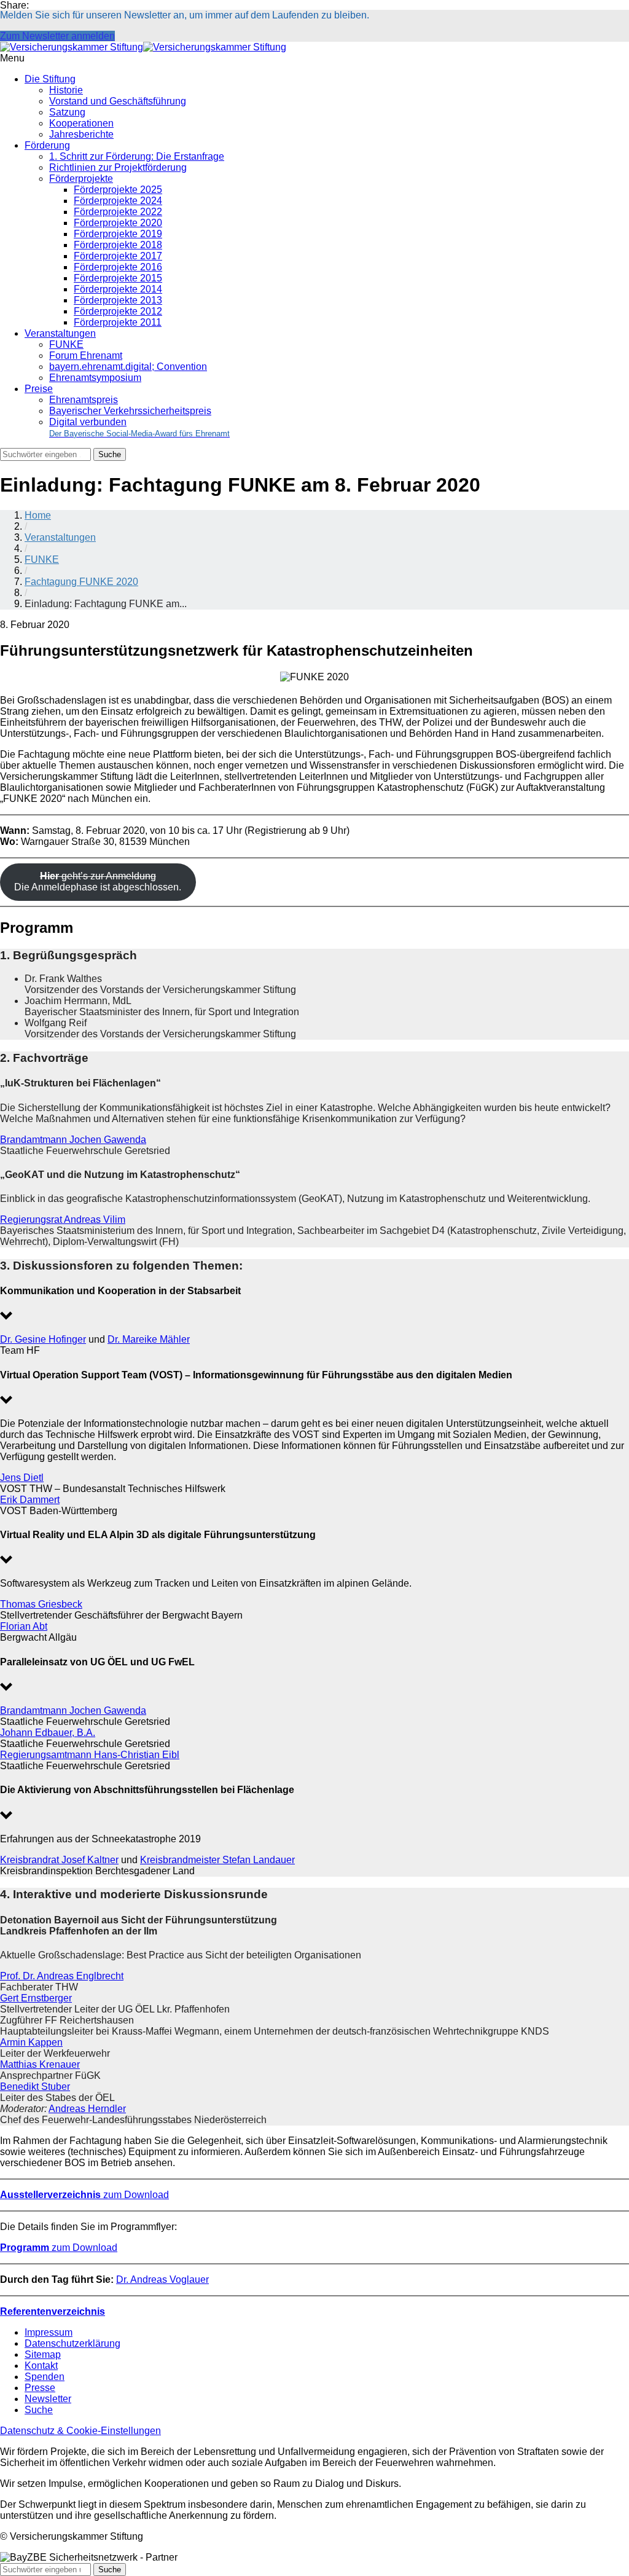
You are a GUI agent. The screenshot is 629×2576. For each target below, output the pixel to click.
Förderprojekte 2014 (118, 289)
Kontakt (41, 2366)
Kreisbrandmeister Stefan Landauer (217, 1860)
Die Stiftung (50, 79)
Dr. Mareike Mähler (149, 1339)
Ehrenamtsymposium (95, 378)
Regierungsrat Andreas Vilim (63, 1219)
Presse (40, 2388)
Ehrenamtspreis (84, 400)
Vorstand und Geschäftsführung (118, 101)
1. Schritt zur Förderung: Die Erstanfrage (137, 156)
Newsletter (48, 2399)
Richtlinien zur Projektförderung (118, 167)
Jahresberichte (81, 134)
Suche (39, 2410)
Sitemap (43, 2354)
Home (38, 515)
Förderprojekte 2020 (118, 223)
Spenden (45, 2377)
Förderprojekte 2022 (118, 212)
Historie (66, 90)
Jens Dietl (22, 1478)
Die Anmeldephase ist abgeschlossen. (98, 882)
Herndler (107, 2109)
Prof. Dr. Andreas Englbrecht (62, 1976)
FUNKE (66, 344)
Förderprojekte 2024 (118, 201)
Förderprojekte (81, 179)
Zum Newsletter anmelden (57, 36)
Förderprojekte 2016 (118, 267)
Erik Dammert (30, 1500)
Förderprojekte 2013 (118, 300)
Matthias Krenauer (40, 2064)
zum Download (84, 2195)
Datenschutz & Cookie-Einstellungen (80, 2431)
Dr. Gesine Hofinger (43, 1339)
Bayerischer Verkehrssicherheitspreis (130, 411)
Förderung (47, 145)
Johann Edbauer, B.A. (48, 1733)
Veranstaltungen (60, 333)
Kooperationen (81, 123)
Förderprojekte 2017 (118, 256)
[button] (314, 1305)
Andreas (67, 2109)
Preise (39, 389)
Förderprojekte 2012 (118, 311)
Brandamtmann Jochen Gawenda (73, 1140)
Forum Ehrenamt (86, 355)
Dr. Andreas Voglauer (162, 2280)
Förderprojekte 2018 (118, 245)
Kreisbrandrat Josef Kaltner (59, 1860)
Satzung (67, 112)
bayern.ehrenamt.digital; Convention (128, 367)
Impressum (49, 2332)
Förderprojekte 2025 (118, 190)
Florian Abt (24, 1626)
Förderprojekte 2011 (118, 322)
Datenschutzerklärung (72, 2343)
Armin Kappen (31, 2042)
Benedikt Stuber (35, 2087)
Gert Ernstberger (36, 1998)
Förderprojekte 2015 (118, 278)
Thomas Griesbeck (41, 1604)
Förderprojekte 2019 (118, 234)
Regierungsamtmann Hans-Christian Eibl (90, 1755)
